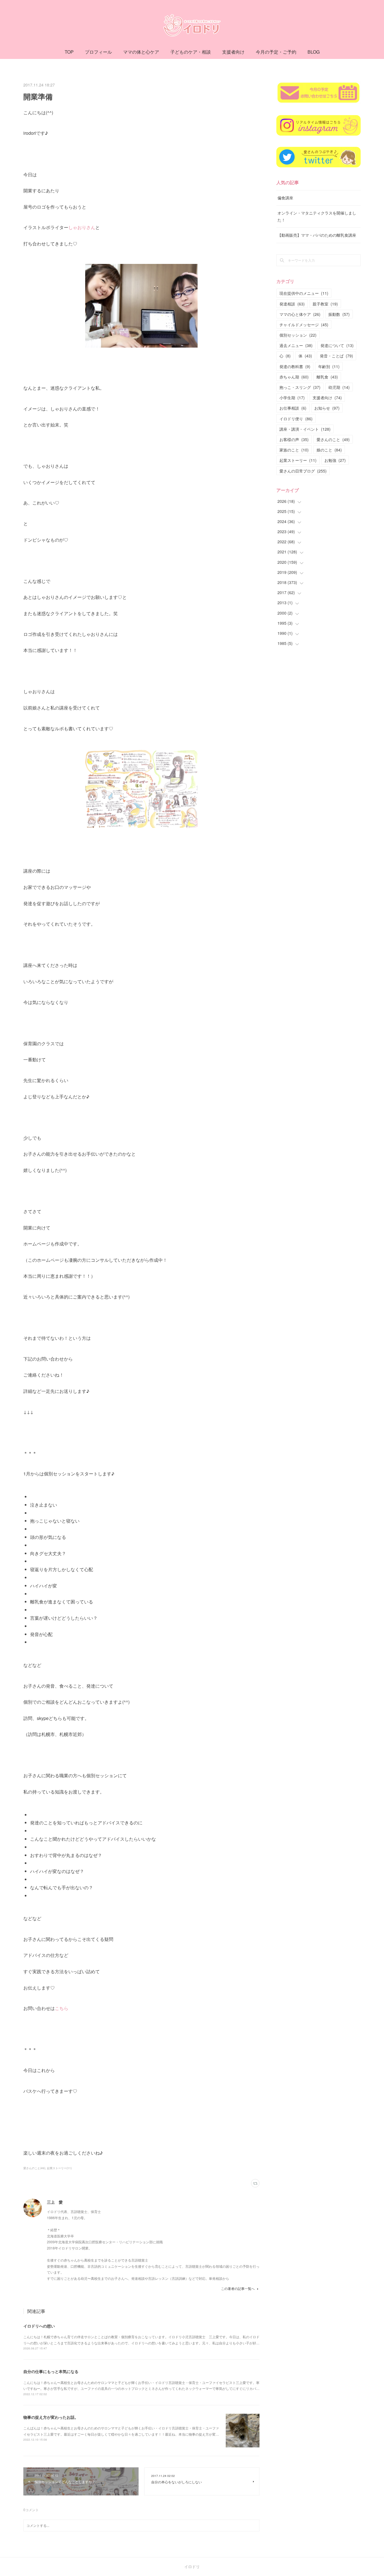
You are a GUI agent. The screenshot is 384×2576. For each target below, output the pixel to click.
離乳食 (327, 377)
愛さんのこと (333, 439)
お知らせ (327, 408)
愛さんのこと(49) (34, 2168)
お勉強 (335, 460)
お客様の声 (294, 439)
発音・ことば (336, 356)
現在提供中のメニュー (304, 293)
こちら (62, 2008)
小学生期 (292, 398)
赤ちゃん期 (294, 377)
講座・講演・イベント (305, 429)
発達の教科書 (295, 366)
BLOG (314, 52)
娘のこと (329, 450)
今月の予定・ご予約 (276, 52)
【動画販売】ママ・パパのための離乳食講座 (317, 235)
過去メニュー (296, 345)
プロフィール (98, 52)
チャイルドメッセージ (304, 325)
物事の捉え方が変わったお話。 (51, 2417)
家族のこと (294, 450)
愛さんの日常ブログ (303, 471)
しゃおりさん (82, 227)
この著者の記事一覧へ (238, 2288)
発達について (337, 345)
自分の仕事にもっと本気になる (51, 2371)
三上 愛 (55, 2202)
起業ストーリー (298, 460)
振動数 (339, 314)
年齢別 (329, 366)
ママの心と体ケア (300, 314)
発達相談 (292, 304)
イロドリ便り (296, 419)
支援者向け (233, 52)
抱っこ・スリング (300, 387)
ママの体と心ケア (141, 52)
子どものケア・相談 (191, 52)
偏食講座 (285, 198)
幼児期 (339, 387)
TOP (69, 52)
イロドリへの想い (39, 2326)
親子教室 (325, 304)
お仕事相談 (293, 408)
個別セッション (298, 335)
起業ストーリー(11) (59, 2168)
